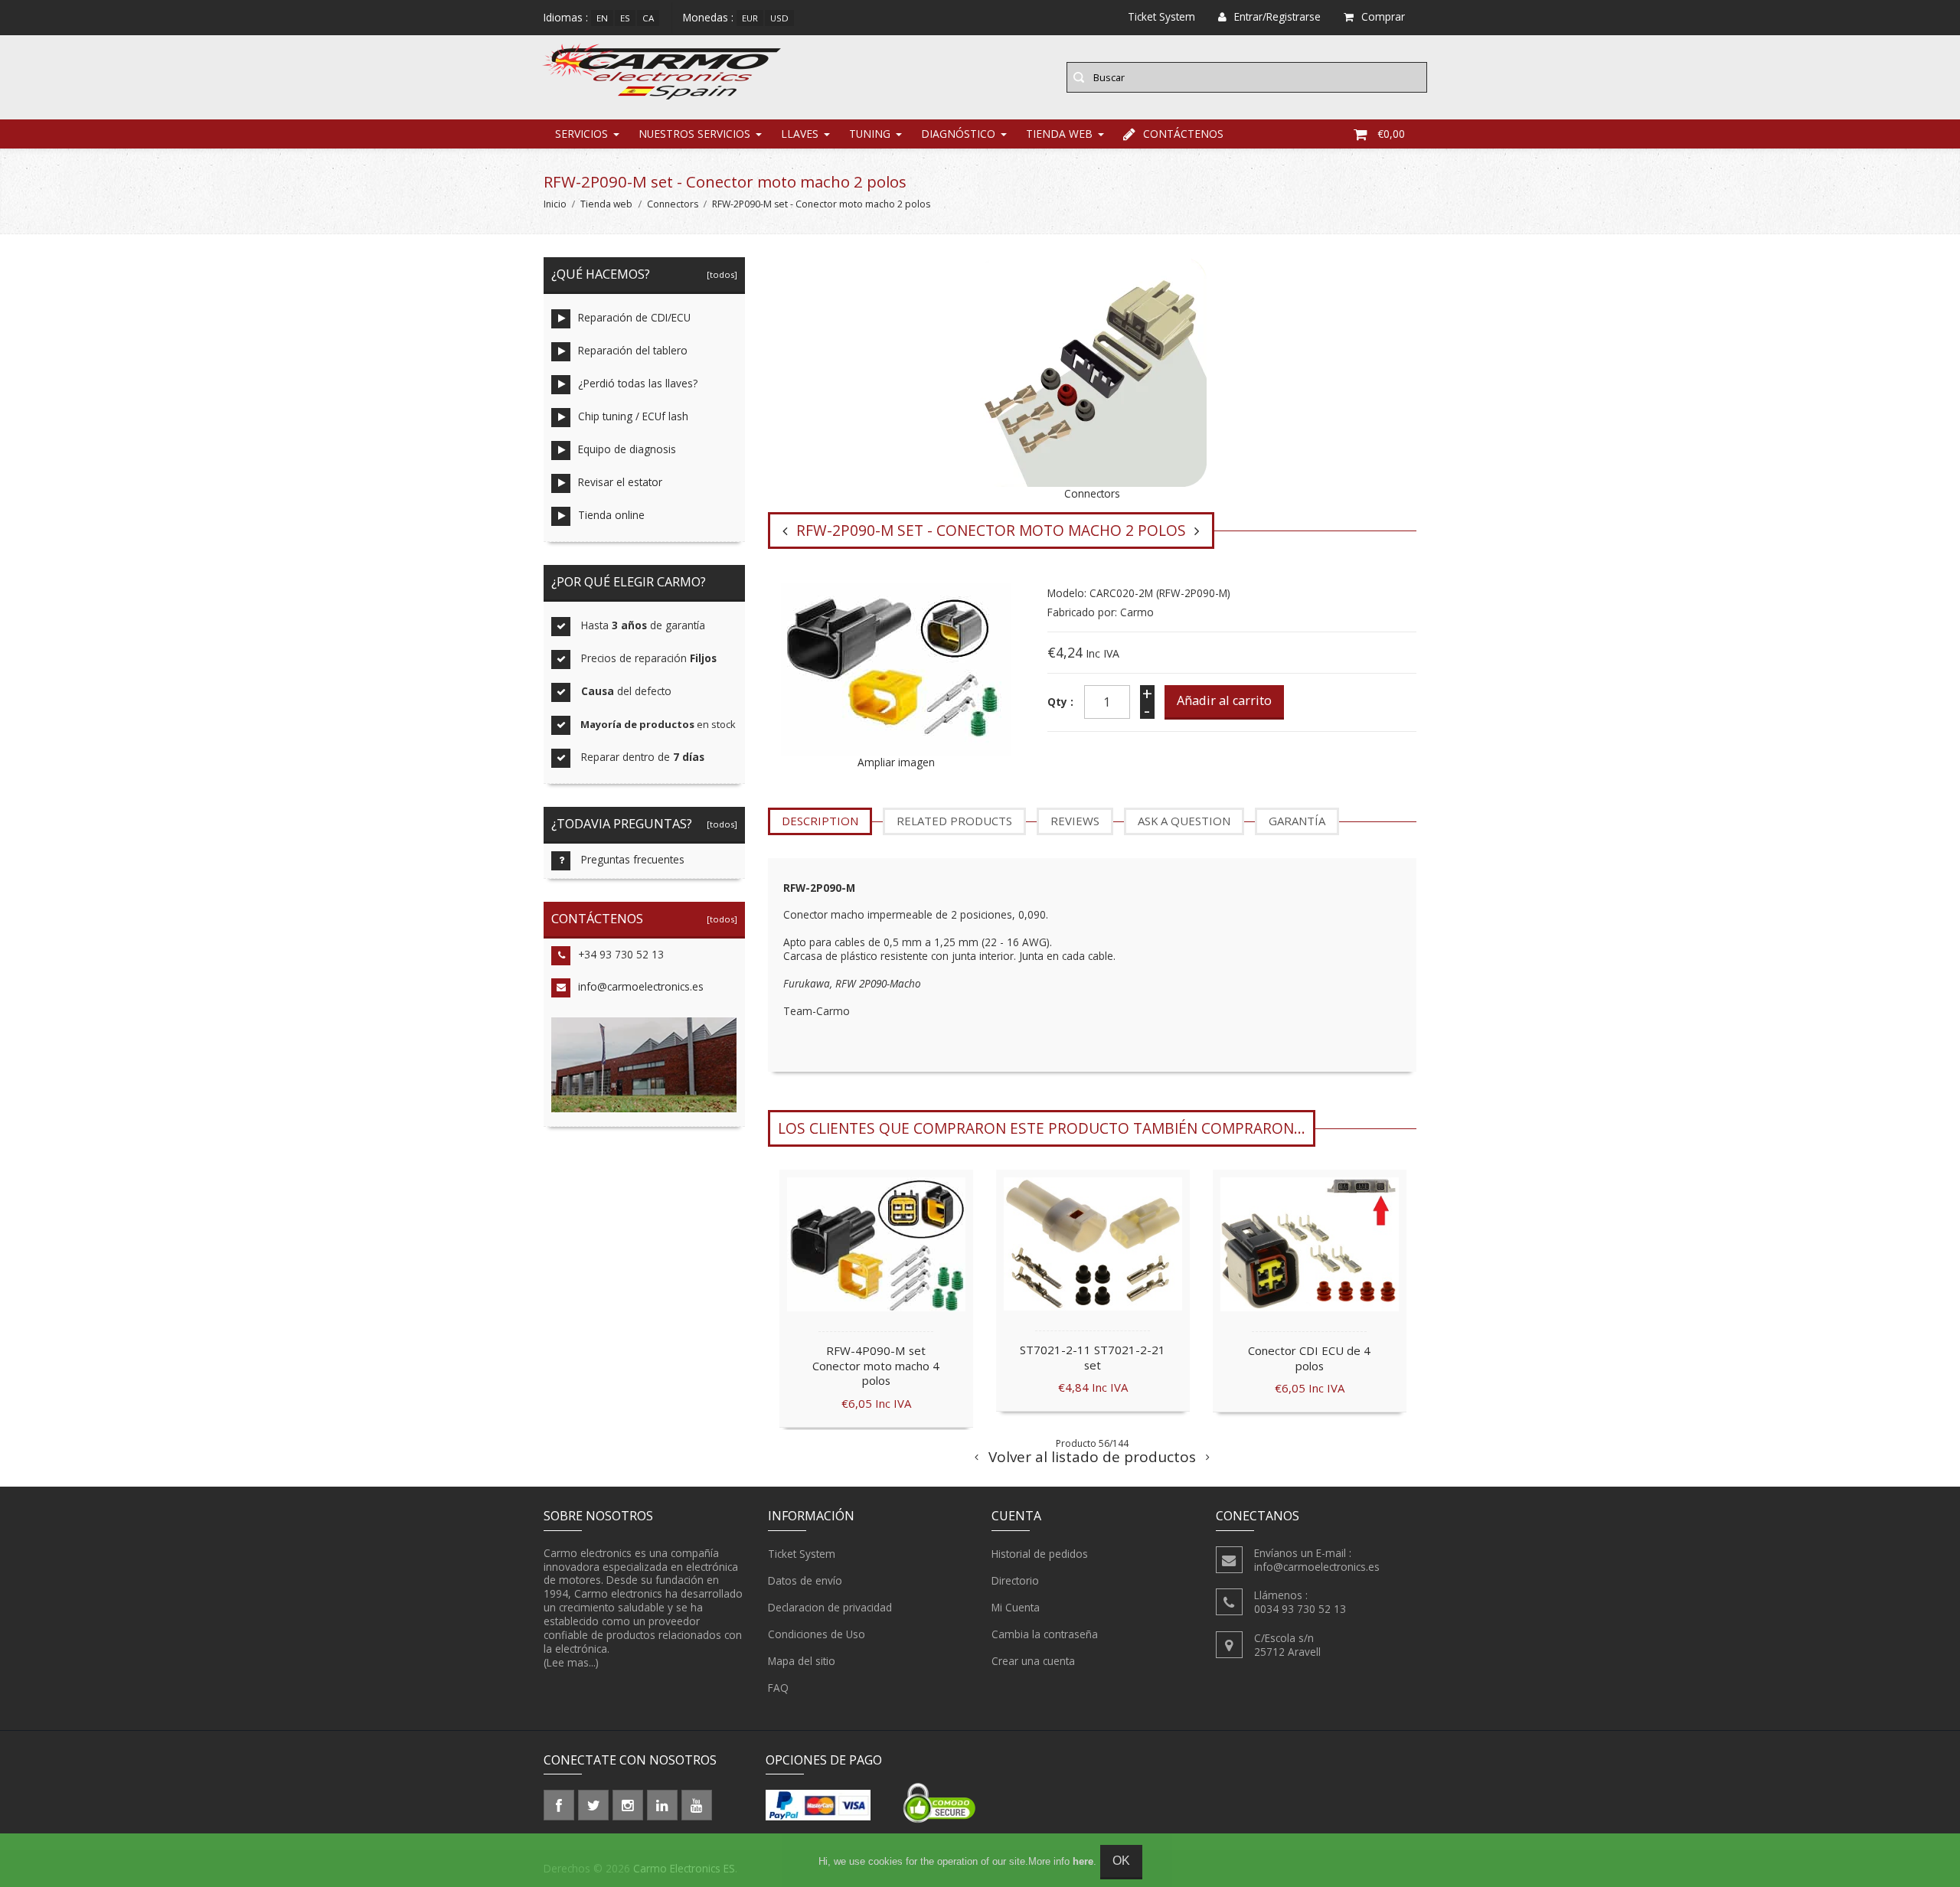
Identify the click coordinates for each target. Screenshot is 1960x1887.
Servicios (581, 134)
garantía (1297, 821)
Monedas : (708, 17)
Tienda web (1059, 134)
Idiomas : (566, 17)
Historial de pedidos (1040, 1554)
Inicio (555, 204)
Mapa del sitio (802, 1661)
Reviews (1075, 821)
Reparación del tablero (633, 350)
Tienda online (611, 515)
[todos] (720, 274)
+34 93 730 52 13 (621, 954)
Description (820, 821)
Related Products (954, 821)
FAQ (778, 1688)
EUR (750, 18)
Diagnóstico (958, 134)
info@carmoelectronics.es (641, 986)
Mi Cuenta (1016, 1607)
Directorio (1015, 1580)
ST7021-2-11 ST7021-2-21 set (1093, 1357)
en (602, 18)
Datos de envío (805, 1580)
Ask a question (1184, 821)
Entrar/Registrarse (1277, 16)
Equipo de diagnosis (627, 449)
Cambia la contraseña (1045, 1634)
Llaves (800, 134)
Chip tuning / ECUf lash (633, 416)
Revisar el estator (620, 482)
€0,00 (1391, 134)
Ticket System (802, 1554)
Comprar (1383, 16)
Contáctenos (1183, 134)
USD (779, 18)
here (1083, 1861)
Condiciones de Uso (817, 1634)
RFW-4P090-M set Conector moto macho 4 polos (876, 1366)
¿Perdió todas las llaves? (638, 383)
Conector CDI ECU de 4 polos (1309, 1358)
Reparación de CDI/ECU (634, 317)
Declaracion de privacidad (830, 1607)
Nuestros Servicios (694, 134)
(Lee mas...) (571, 1662)
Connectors (673, 204)
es (625, 18)
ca (648, 18)
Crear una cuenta (1033, 1661)
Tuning (870, 134)
